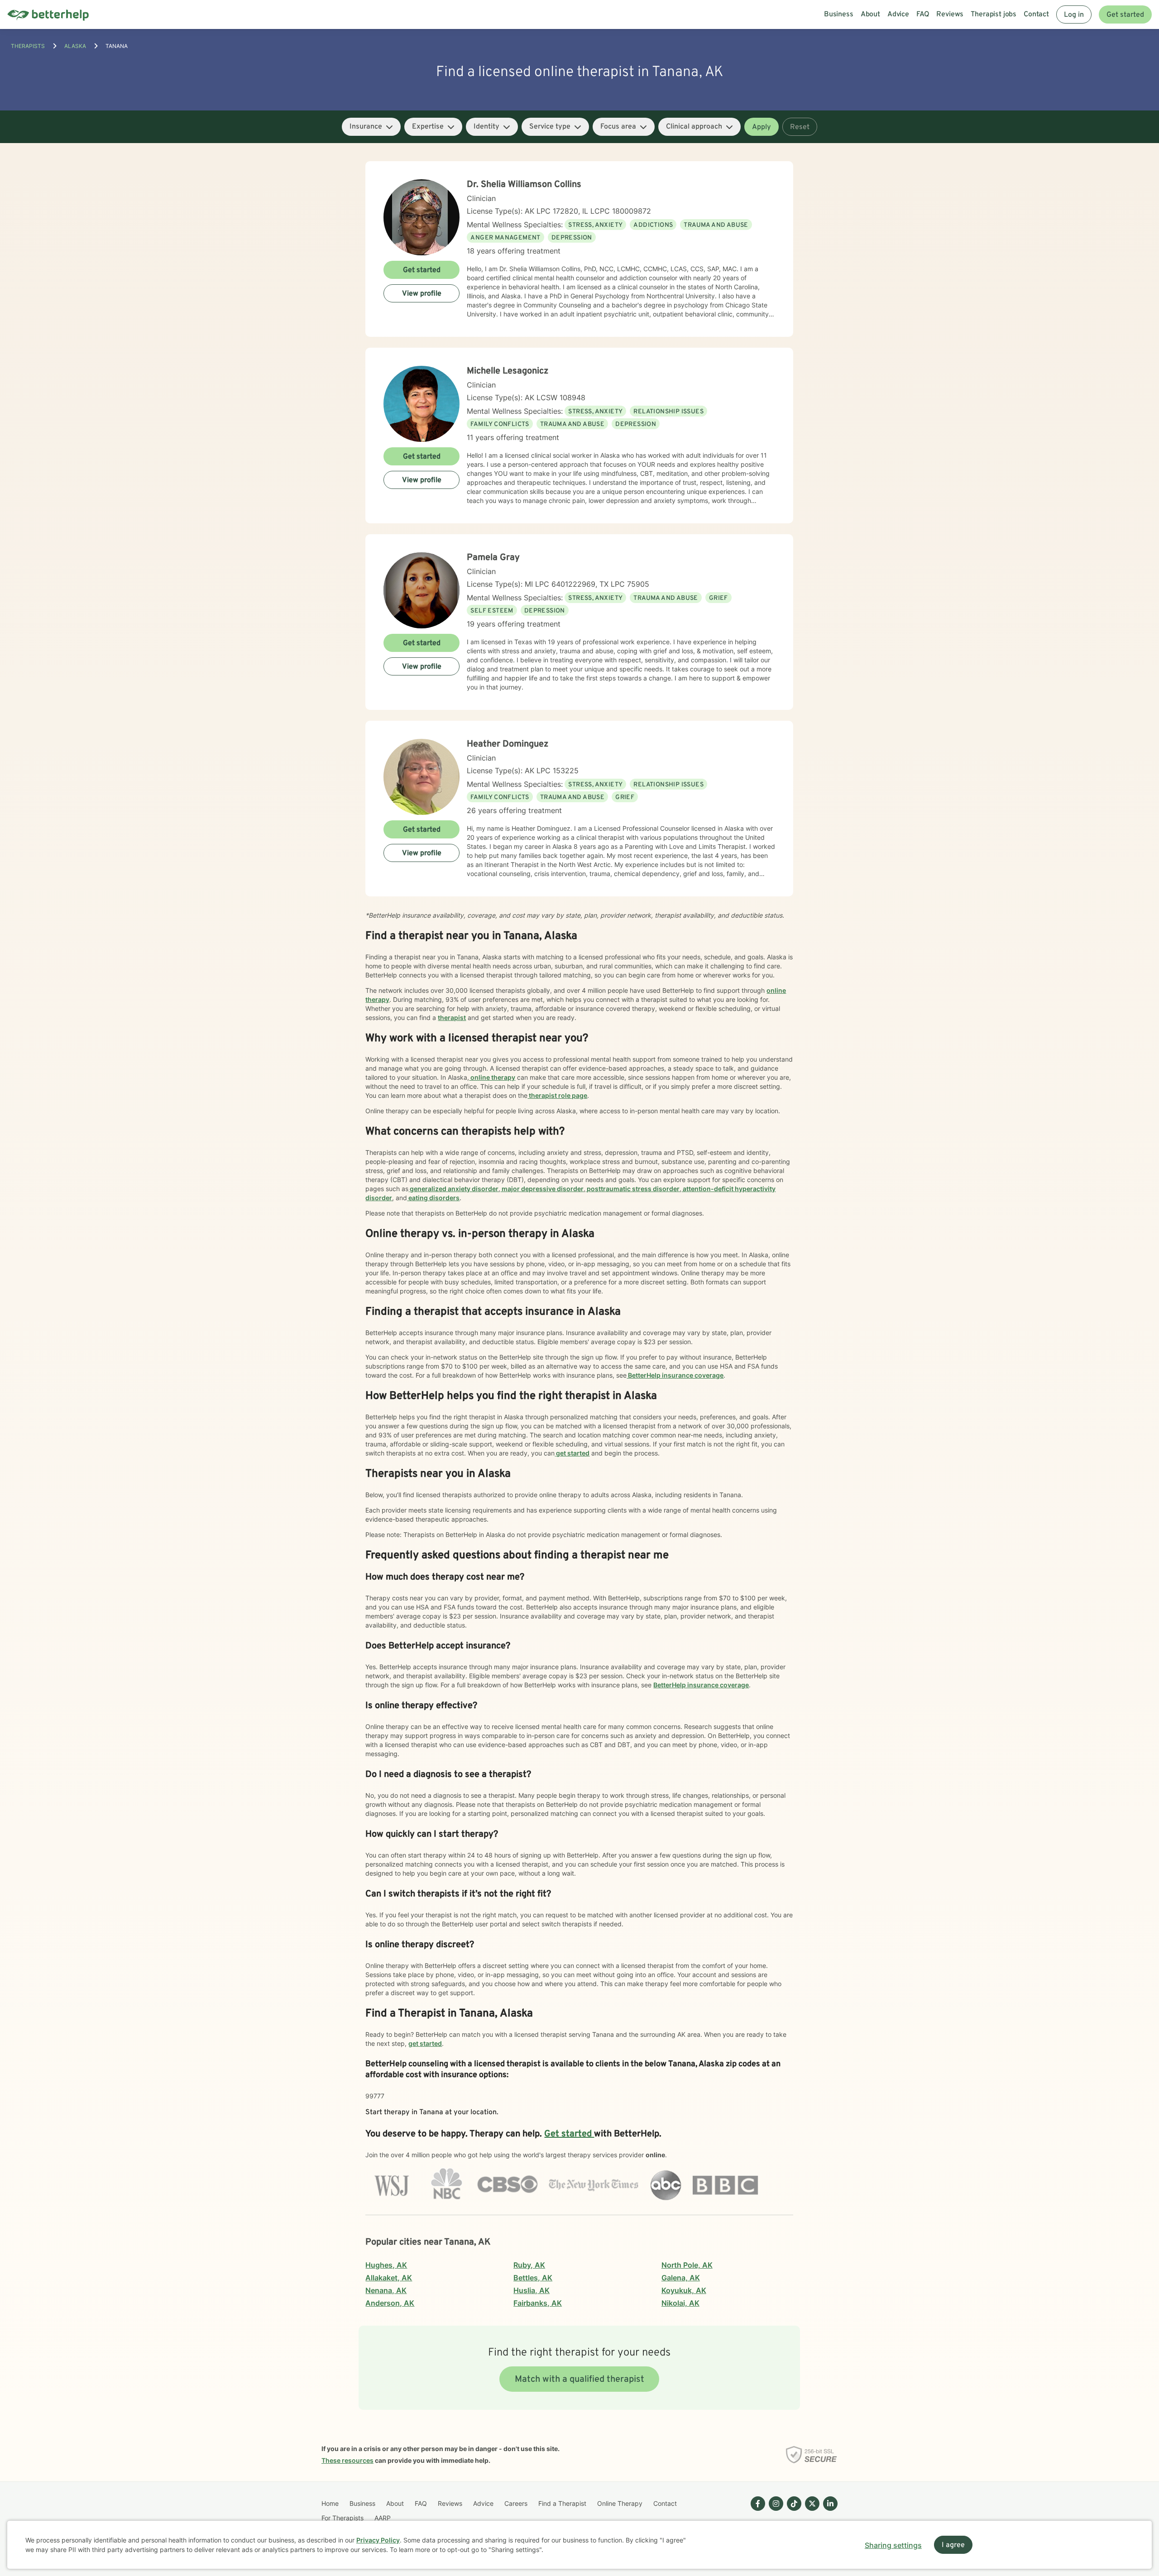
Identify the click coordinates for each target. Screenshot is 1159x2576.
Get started (1125, 15)
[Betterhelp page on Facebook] (756, 2511)
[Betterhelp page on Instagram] (774, 2511)
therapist (452, 1017)
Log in (1074, 15)
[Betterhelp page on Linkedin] (829, 2511)
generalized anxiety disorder (453, 1189)
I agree (953, 2545)
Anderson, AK (390, 2303)
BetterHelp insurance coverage (675, 1375)
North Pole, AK (687, 2265)
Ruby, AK (529, 2265)
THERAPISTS (28, 46)
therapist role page (557, 1095)
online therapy (492, 1077)
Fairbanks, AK (538, 2303)
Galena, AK (681, 2278)
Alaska (75, 46)
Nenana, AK (386, 2290)
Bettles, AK (533, 2278)
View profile (422, 294)
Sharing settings (893, 2545)
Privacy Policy (378, 2540)
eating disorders (433, 1198)
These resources (347, 2460)
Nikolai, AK (680, 2303)
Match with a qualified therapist (579, 2380)
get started (572, 1453)
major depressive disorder (542, 1189)
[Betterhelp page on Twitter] (810, 2511)
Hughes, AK (386, 2265)
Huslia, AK (532, 2290)
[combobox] (371, 127)
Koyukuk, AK (684, 2290)
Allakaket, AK (389, 2278)
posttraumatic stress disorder (632, 1189)
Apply (761, 127)
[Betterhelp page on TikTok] (792, 2511)
